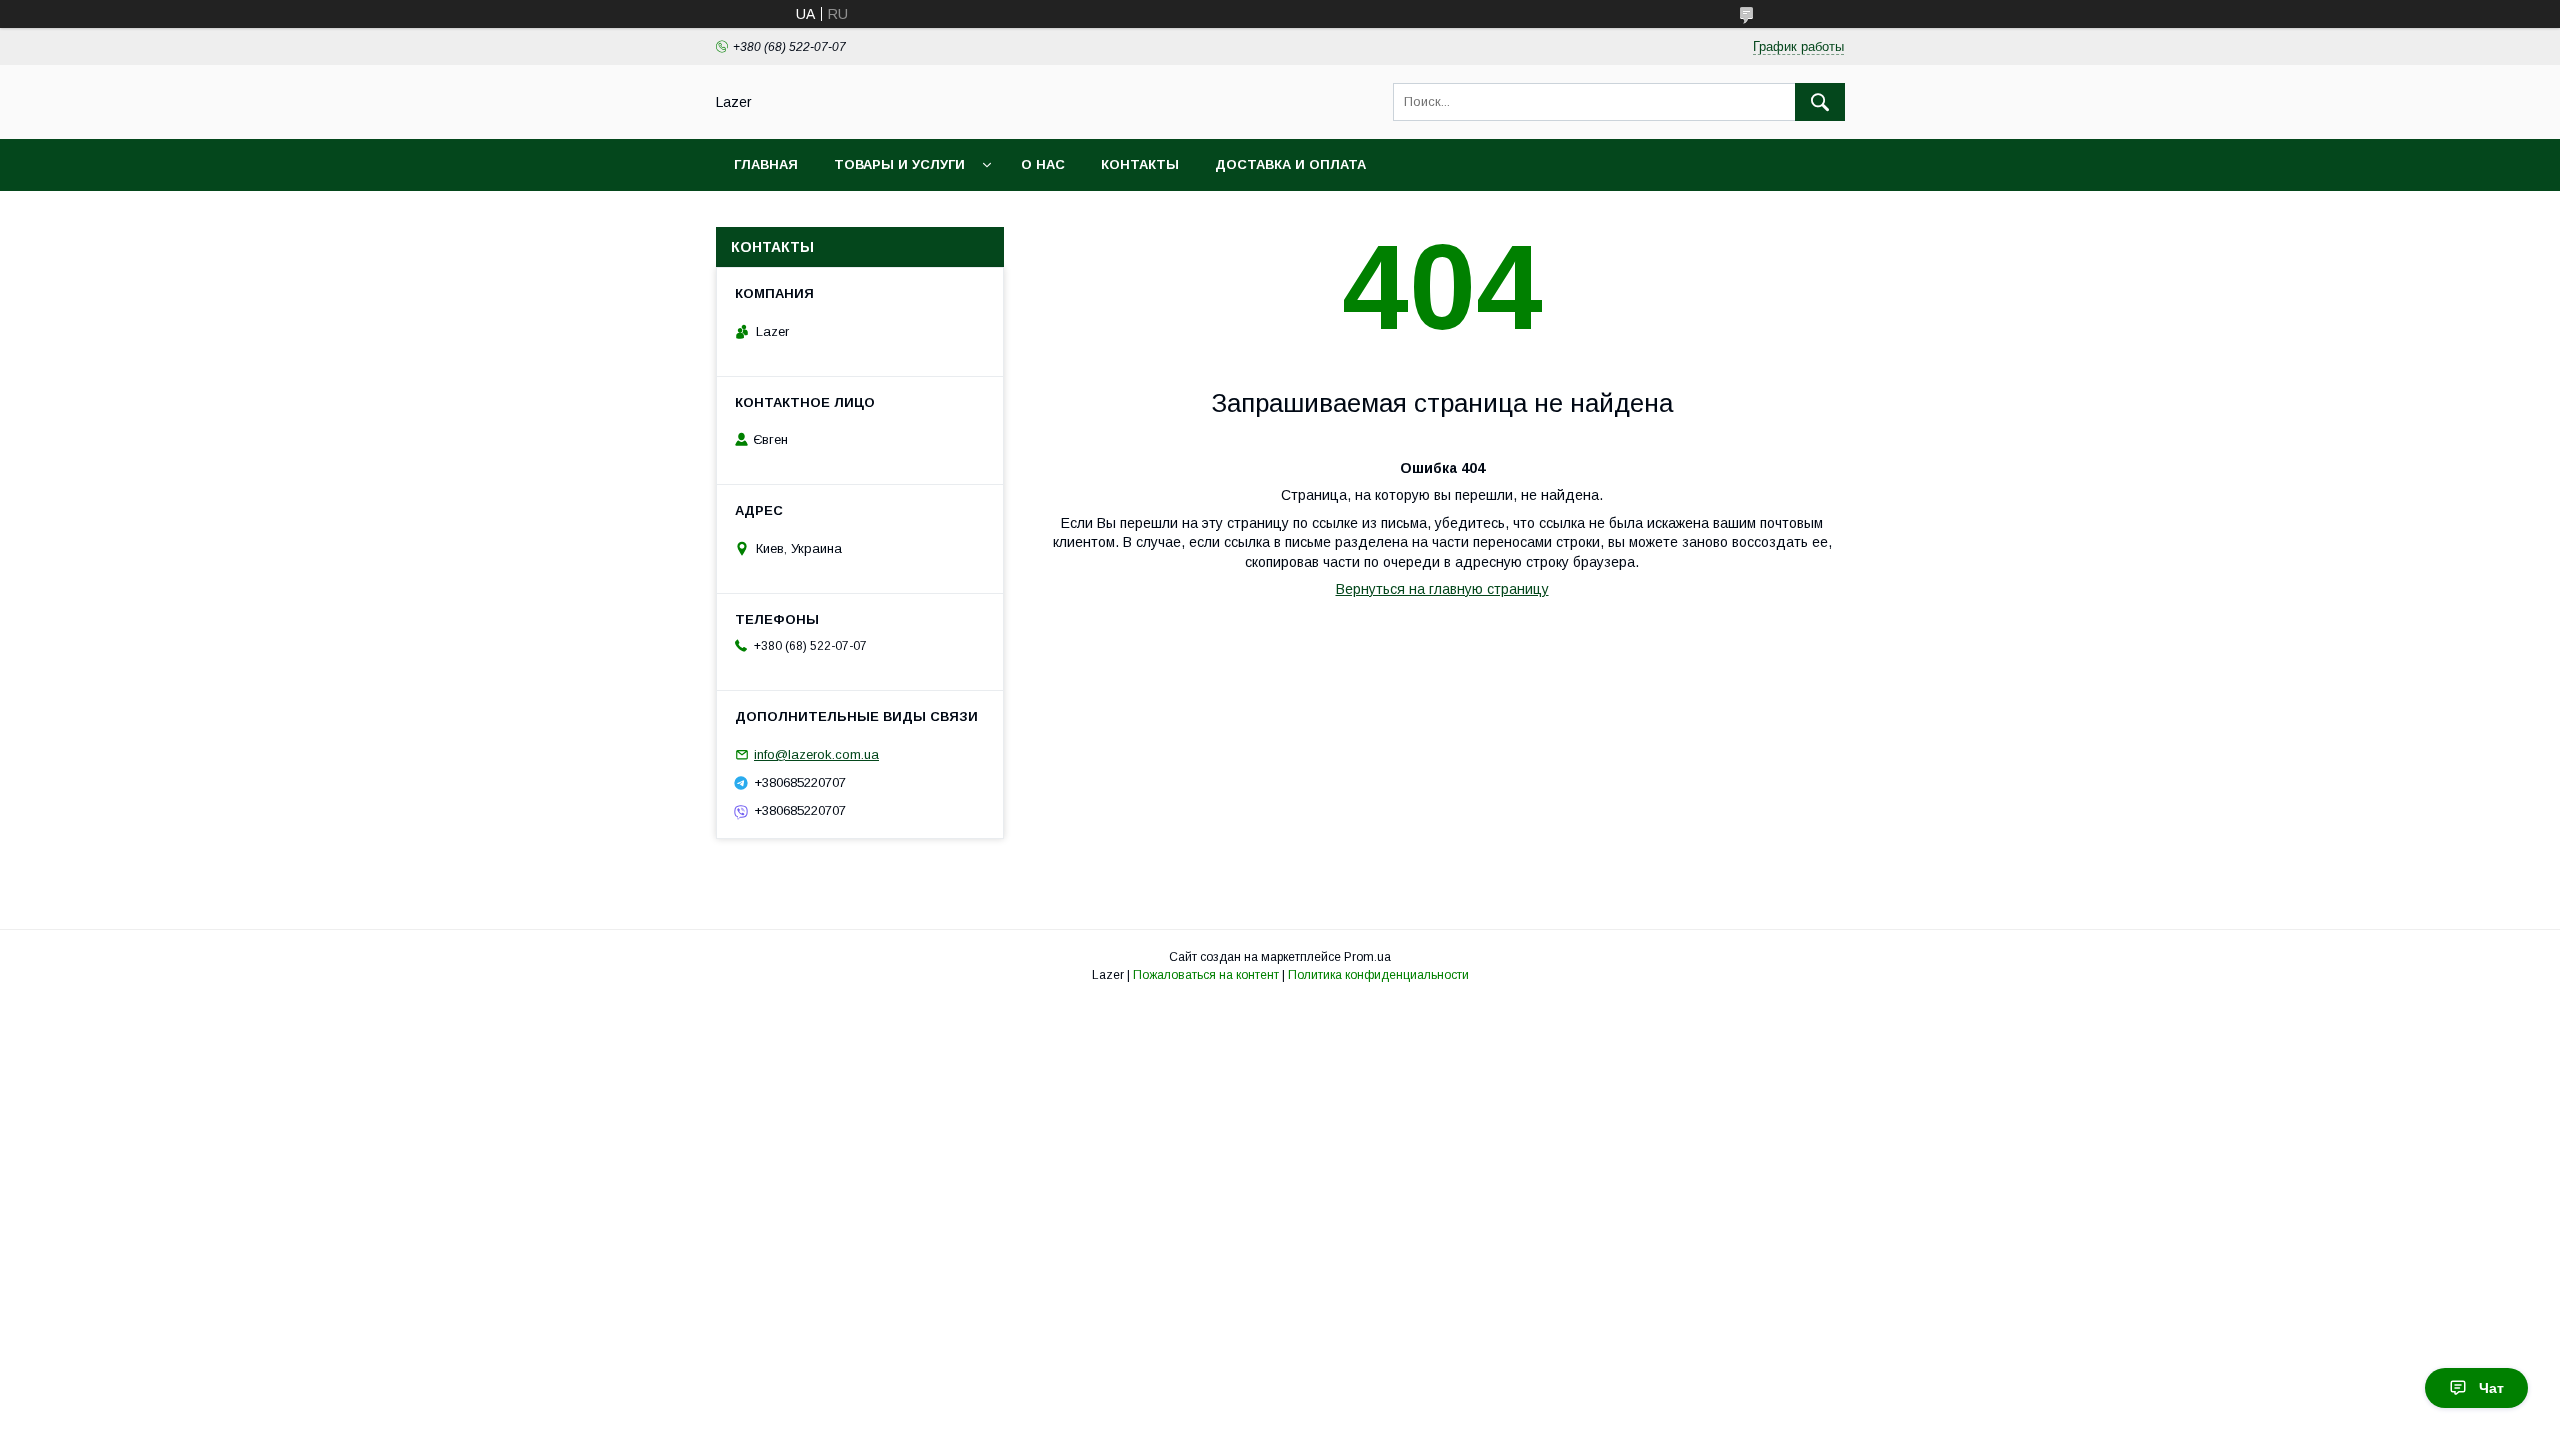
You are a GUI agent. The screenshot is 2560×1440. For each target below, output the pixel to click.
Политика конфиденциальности (1378, 975)
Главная (766, 164)
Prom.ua (1367, 957)
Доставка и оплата (1290, 164)
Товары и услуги (899, 164)
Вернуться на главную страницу (1442, 589)
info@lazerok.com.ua (816, 754)
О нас (1043, 164)
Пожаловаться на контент (1206, 975)
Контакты (1140, 164)
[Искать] (1820, 102)
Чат (2491, 1388)
